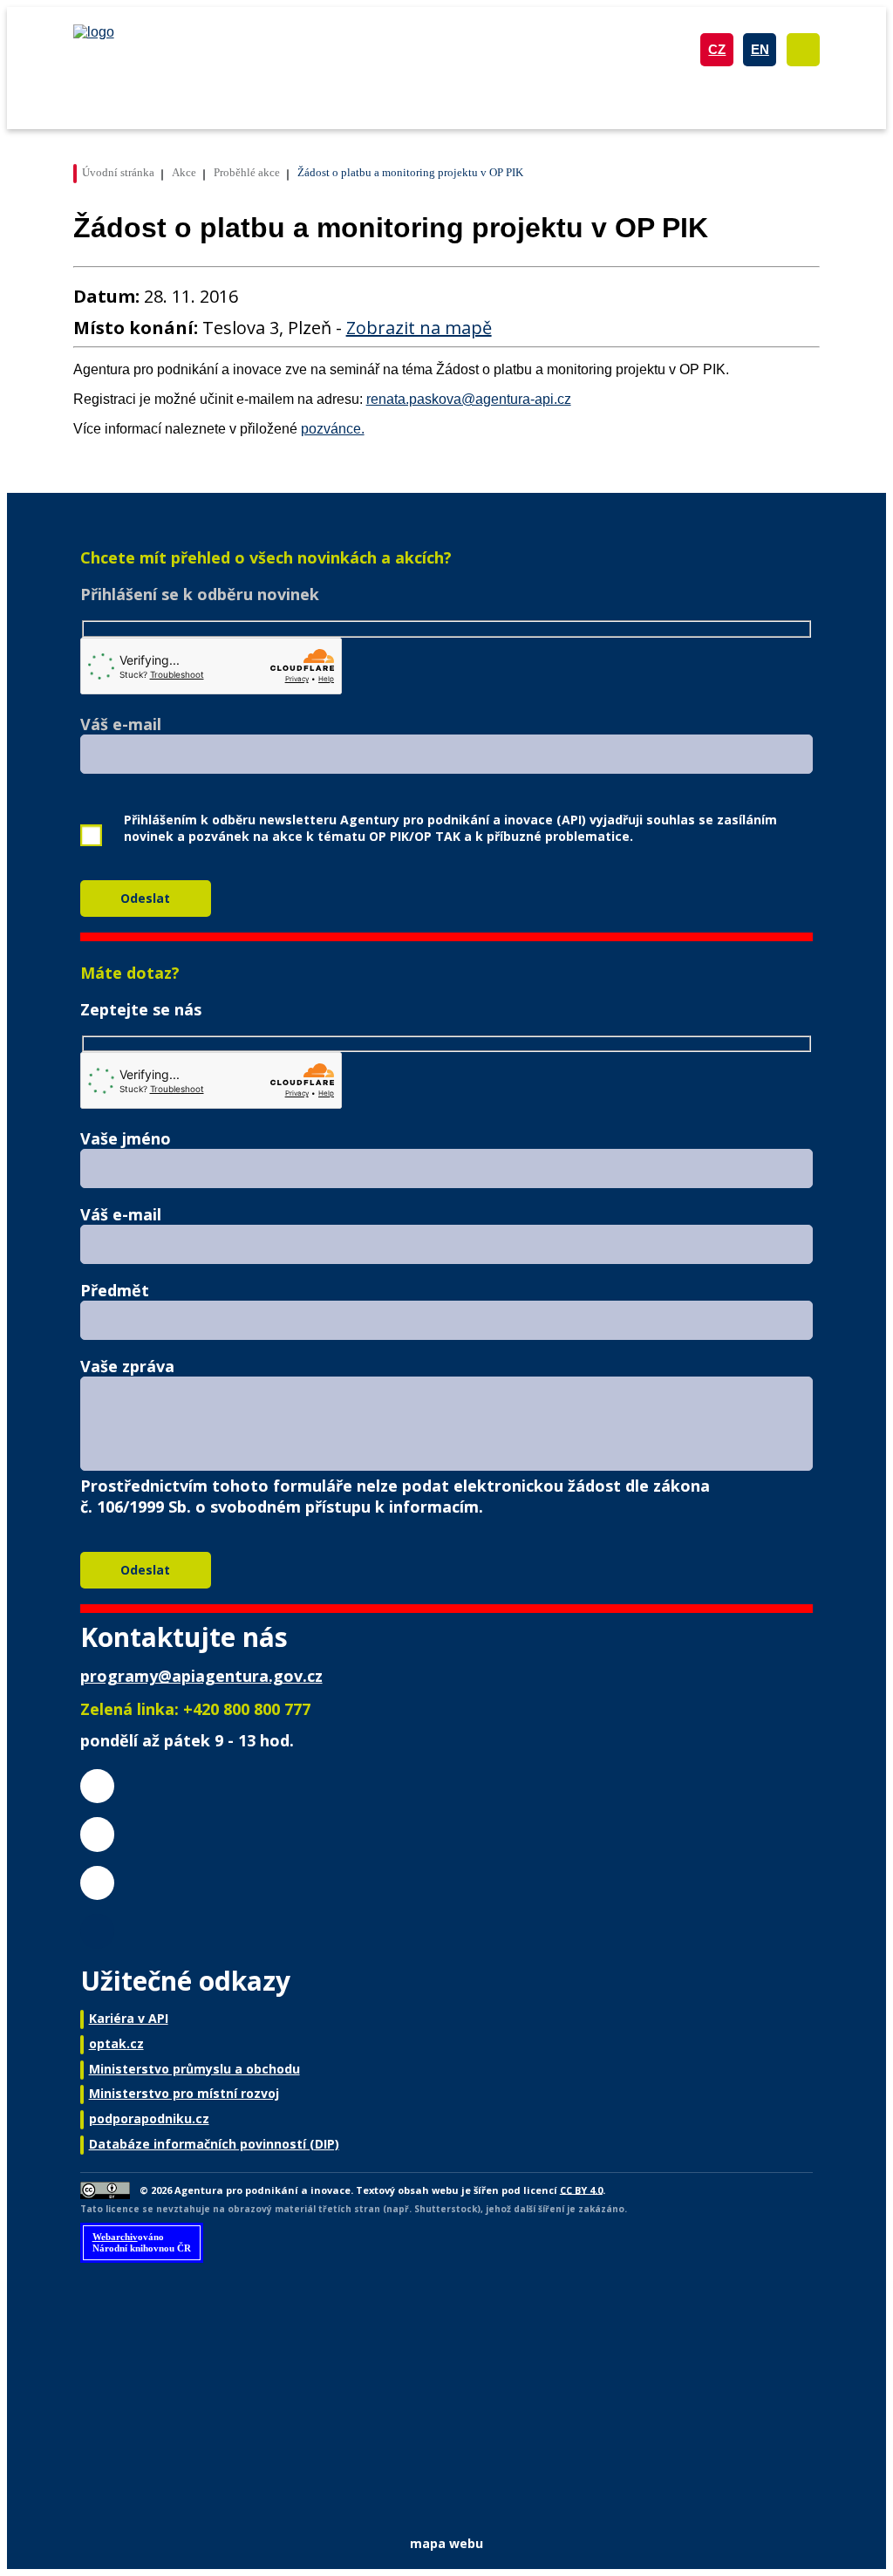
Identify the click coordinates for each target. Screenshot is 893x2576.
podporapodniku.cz (149, 2118)
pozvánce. (333, 429)
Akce (184, 172)
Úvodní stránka (118, 172)
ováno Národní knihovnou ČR (142, 2242)
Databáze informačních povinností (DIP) (214, 2144)
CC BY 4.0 (581, 2189)
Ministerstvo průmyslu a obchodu (194, 2069)
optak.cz (116, 2043)
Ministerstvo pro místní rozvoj (184, 2093)
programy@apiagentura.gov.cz (201, 1676)
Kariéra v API (129, 2018)
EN (760, 49)
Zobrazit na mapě (419, 328)
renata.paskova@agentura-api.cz (469, 399)
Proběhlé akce (247, 172)
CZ (717, 49)
